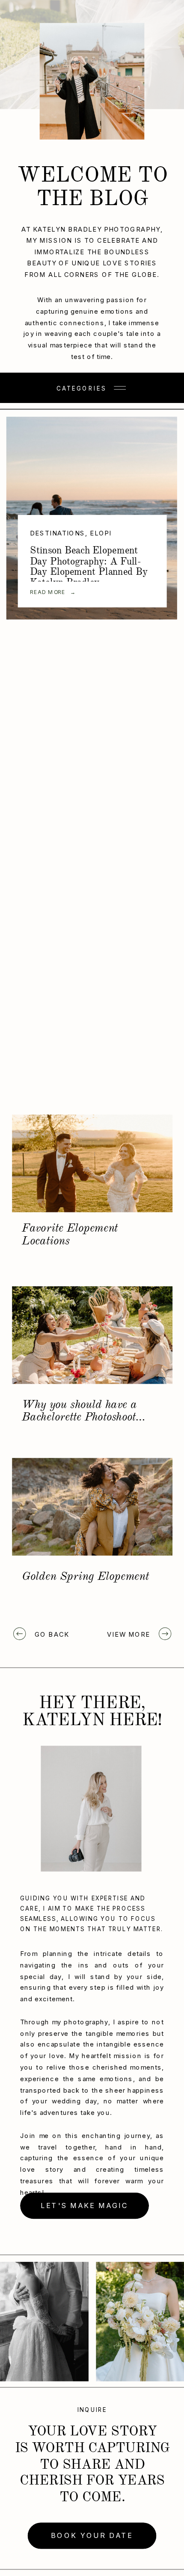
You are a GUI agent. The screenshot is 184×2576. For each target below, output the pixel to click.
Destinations (58, 534)
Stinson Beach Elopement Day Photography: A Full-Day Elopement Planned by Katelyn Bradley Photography (89, 572)
